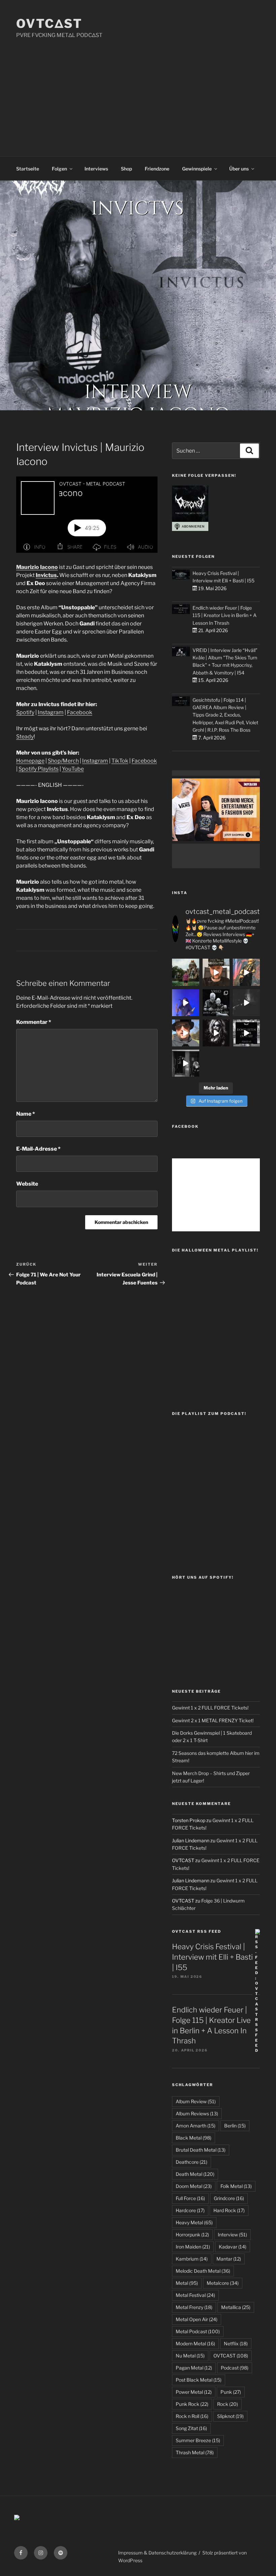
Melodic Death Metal (203, 2271)
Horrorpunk (192, 2235)
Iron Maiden (193, 2247)
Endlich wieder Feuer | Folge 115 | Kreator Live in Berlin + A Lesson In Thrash (225, 615)
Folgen (59, 169)
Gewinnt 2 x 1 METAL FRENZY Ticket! (213, 1720)
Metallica (236, 2307)
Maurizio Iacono (37, 567)
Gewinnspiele (197, 169)
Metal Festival (195, 2295)
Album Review (196, 2101)
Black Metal (194, 2138)
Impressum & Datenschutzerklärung (157, 2553)
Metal (187, 2283)
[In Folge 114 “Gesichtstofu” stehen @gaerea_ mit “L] (185, 1033)
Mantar (229, 2259)
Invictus (46, 575)
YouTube (73, 769)
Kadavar (233, 2247)
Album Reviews (197, 2113)
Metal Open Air (197, 2319)
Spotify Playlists (39, 769)
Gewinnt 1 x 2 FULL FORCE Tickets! (210, 1708)
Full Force (190, 2198)
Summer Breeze (198, 2440)
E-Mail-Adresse (38, 1149)
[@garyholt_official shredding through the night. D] (246, 972)
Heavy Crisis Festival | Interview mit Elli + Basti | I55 (212, 1957)
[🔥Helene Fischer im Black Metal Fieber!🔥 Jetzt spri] (216, 1033)
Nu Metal (190, 2356)
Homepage (30, 761)
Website (27, 1184)
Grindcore (229, 2198)
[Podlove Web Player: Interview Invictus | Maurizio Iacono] (87, 515)
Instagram (51, 712)
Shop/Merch (63, 761)
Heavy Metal (194, 2222)
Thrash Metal (195, 2452)
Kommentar (34, 1022)
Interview (232, 2235)
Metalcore (223, 2283)
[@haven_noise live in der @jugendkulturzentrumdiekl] (246, 1003)
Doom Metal (194, 2186)
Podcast (235, 2368)
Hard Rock (229, 2210)
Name (26, 1114)
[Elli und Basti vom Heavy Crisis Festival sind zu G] (216, 972)
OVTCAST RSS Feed (197, 1931)
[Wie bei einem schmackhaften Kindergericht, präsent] (185, 1063)
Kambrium (192, 2259)
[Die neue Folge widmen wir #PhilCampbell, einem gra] (246, 1033)
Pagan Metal (194, 2368)
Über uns (239, 169)
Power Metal (194, 2392)
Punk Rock (192, 2404)
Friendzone (157, 169)
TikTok (120, 761)
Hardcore (190, 2210)
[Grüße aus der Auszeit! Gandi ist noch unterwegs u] (185, 972)
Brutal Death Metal (201, 2150)
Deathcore (192, 2162)
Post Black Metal (199, 2380)
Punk (231, 2392)
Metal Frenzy (194, 2307)
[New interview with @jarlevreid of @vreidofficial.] (216, 1003)
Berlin (235, 2126)
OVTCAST (231, 2356)
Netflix (236, 2343)
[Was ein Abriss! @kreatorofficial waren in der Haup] (185, 1003)
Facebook (80, 712)
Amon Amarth (196, 2126)
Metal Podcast (198, 2331)
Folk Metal (236, 2186)
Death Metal (195, 2174)
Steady (25, 737)
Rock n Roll (192, 2416)
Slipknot (230, 2416)
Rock (228, 2404)
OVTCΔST (49, 24)
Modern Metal (195, 2343)
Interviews (96, 169)
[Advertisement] (138, 90)
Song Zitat (191, 2428)
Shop (126, 169)
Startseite (28, 169)
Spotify (25, 712)
